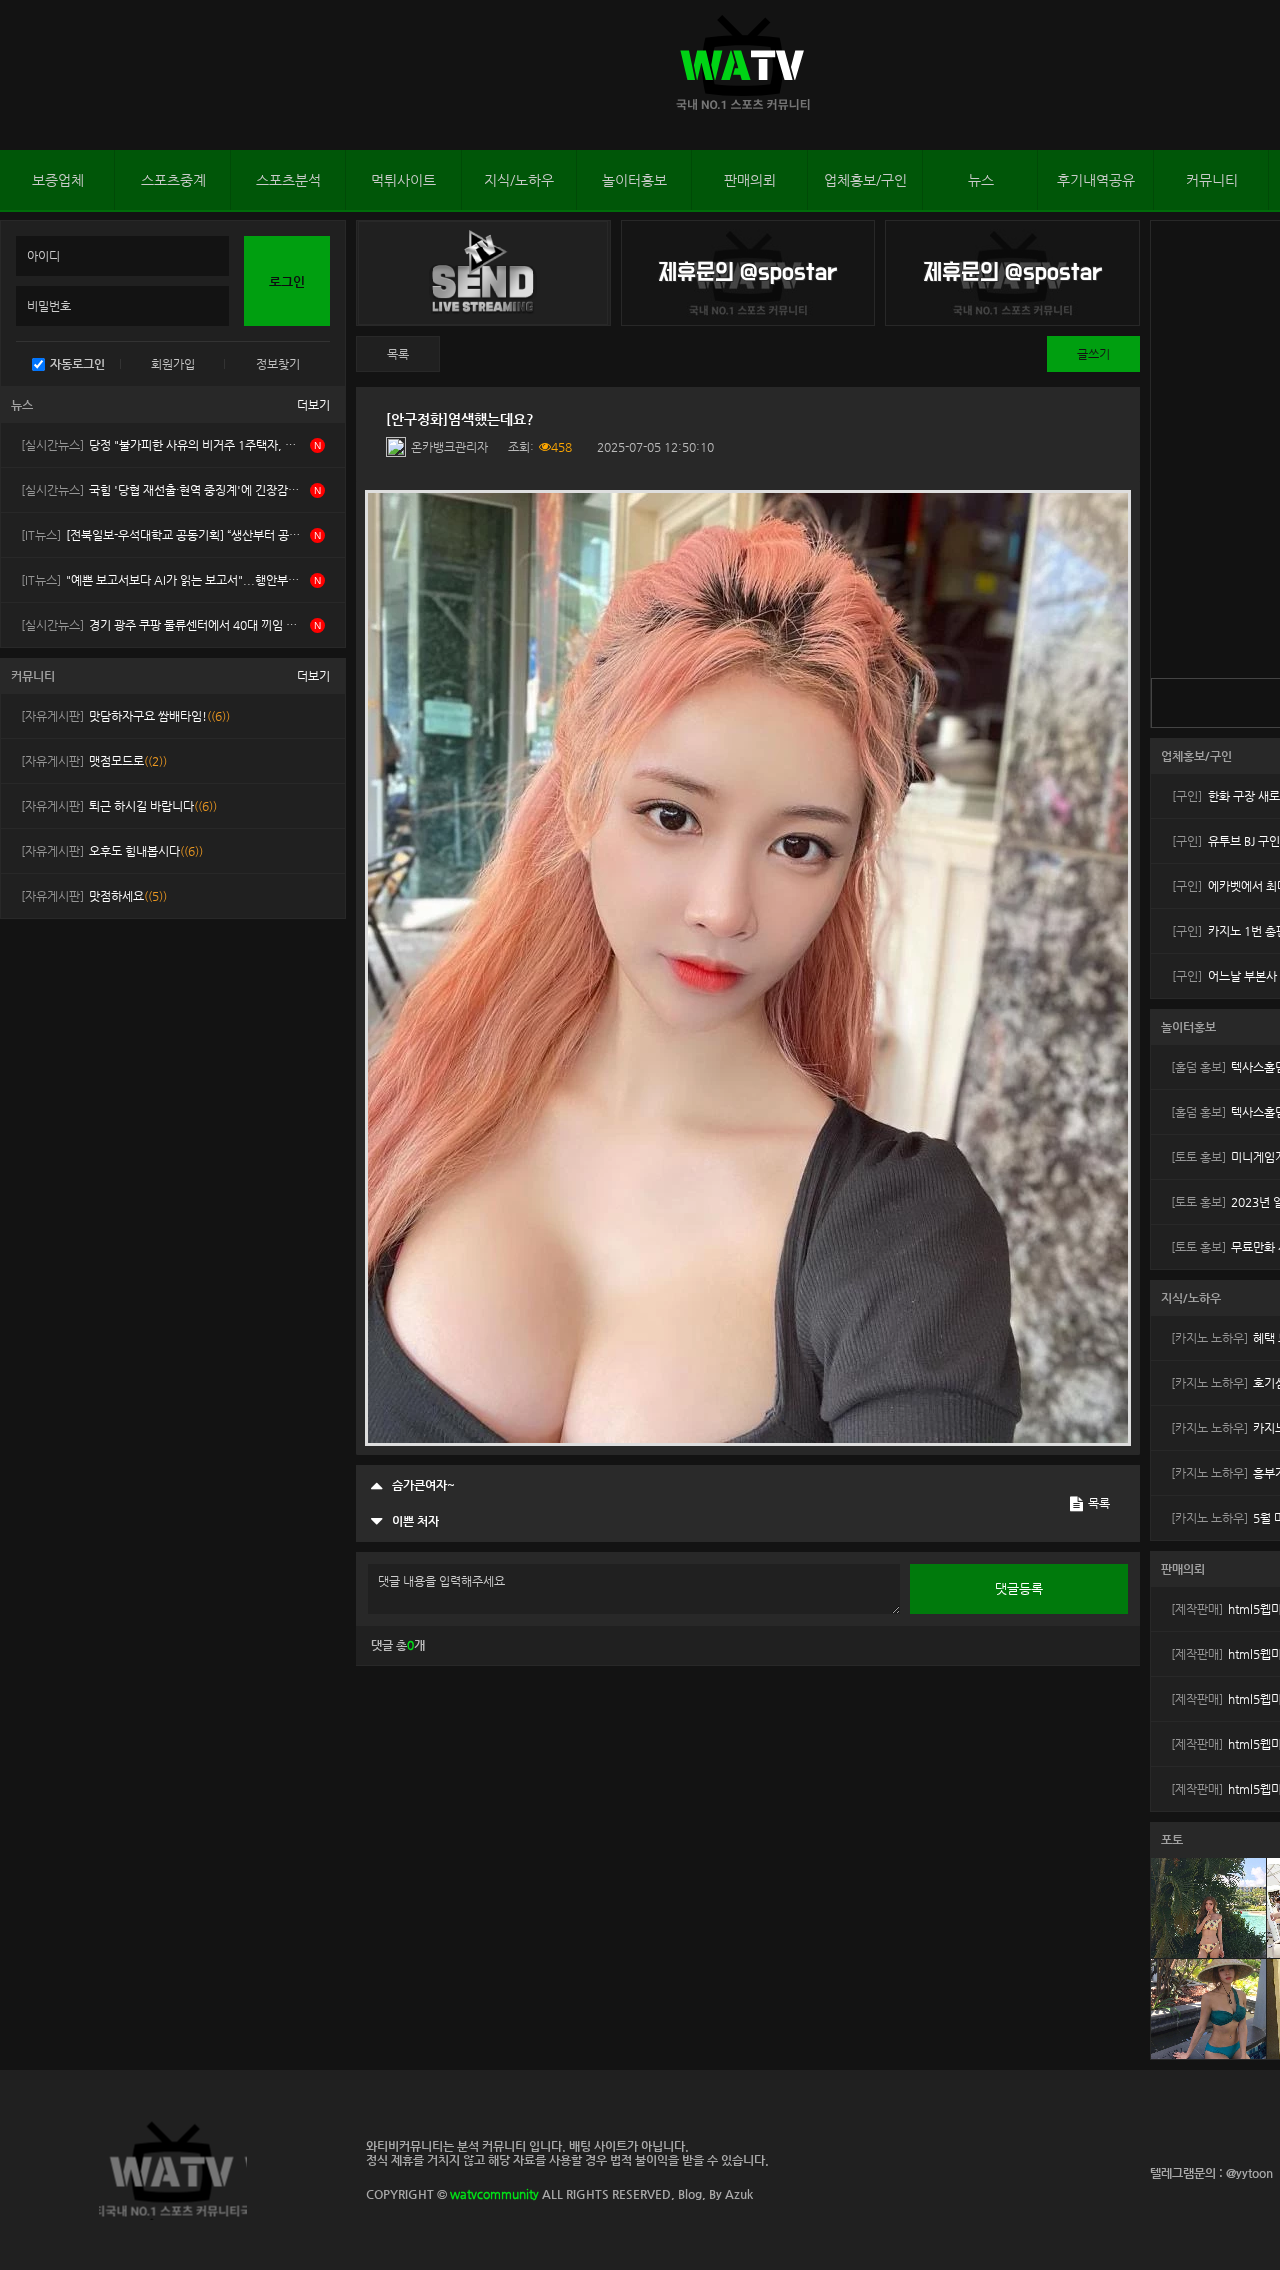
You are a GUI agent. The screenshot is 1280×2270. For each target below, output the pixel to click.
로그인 (19, 75)
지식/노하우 (519, 180)
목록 (398, 354)
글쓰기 (1093, 354)
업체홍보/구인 (865, 180)
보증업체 (58, 180)
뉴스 (981, 180)
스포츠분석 (288, 180)
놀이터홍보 (634, 180)
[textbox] (748, 968)
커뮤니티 (1212, 180)
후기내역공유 (1096, 180)
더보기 (313, 405)
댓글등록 (1019, 1588)
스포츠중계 (173, 180)
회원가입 (173, 364)
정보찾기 (278, 364)
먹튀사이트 (403, 180)
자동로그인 (77, 364)
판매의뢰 (750, 180)
